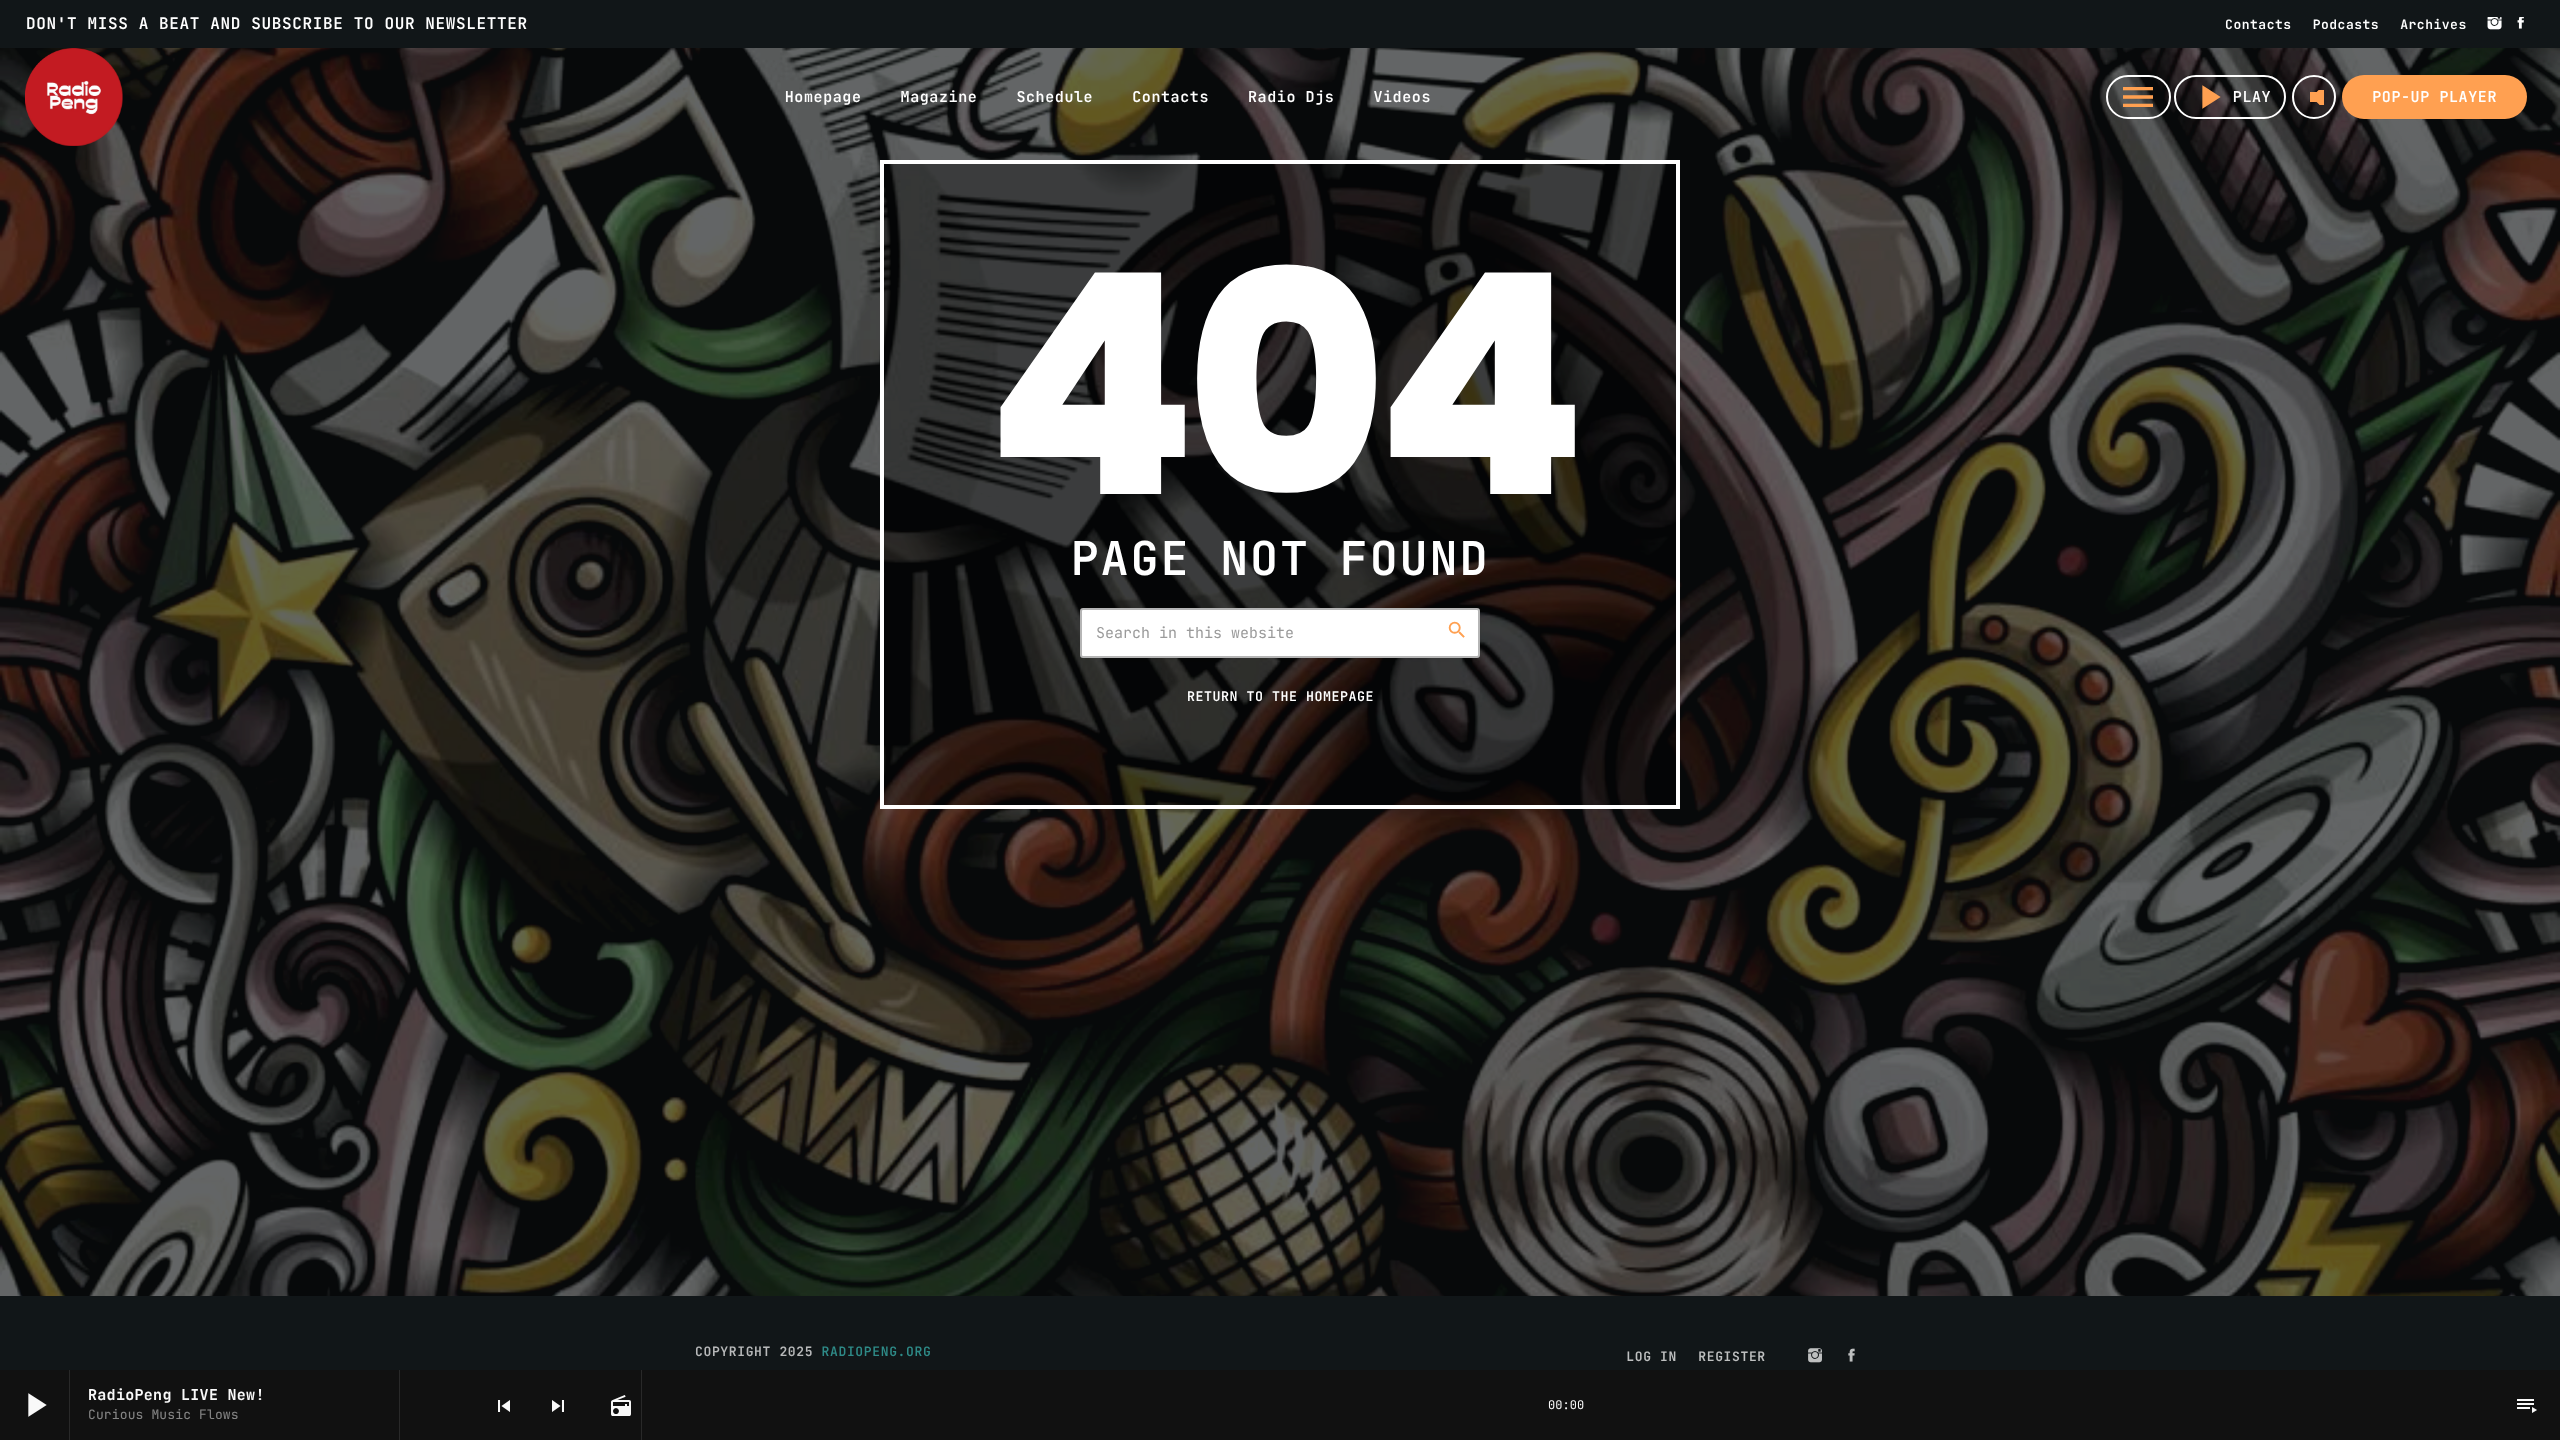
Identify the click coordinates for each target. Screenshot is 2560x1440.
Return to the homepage (1280, 696)
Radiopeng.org (877, 1351)
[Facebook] (2521, 24)
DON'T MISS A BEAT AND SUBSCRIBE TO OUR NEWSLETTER (277, 23)
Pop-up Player (2434, 97)
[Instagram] (2495, 24)
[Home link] (74, 97)
